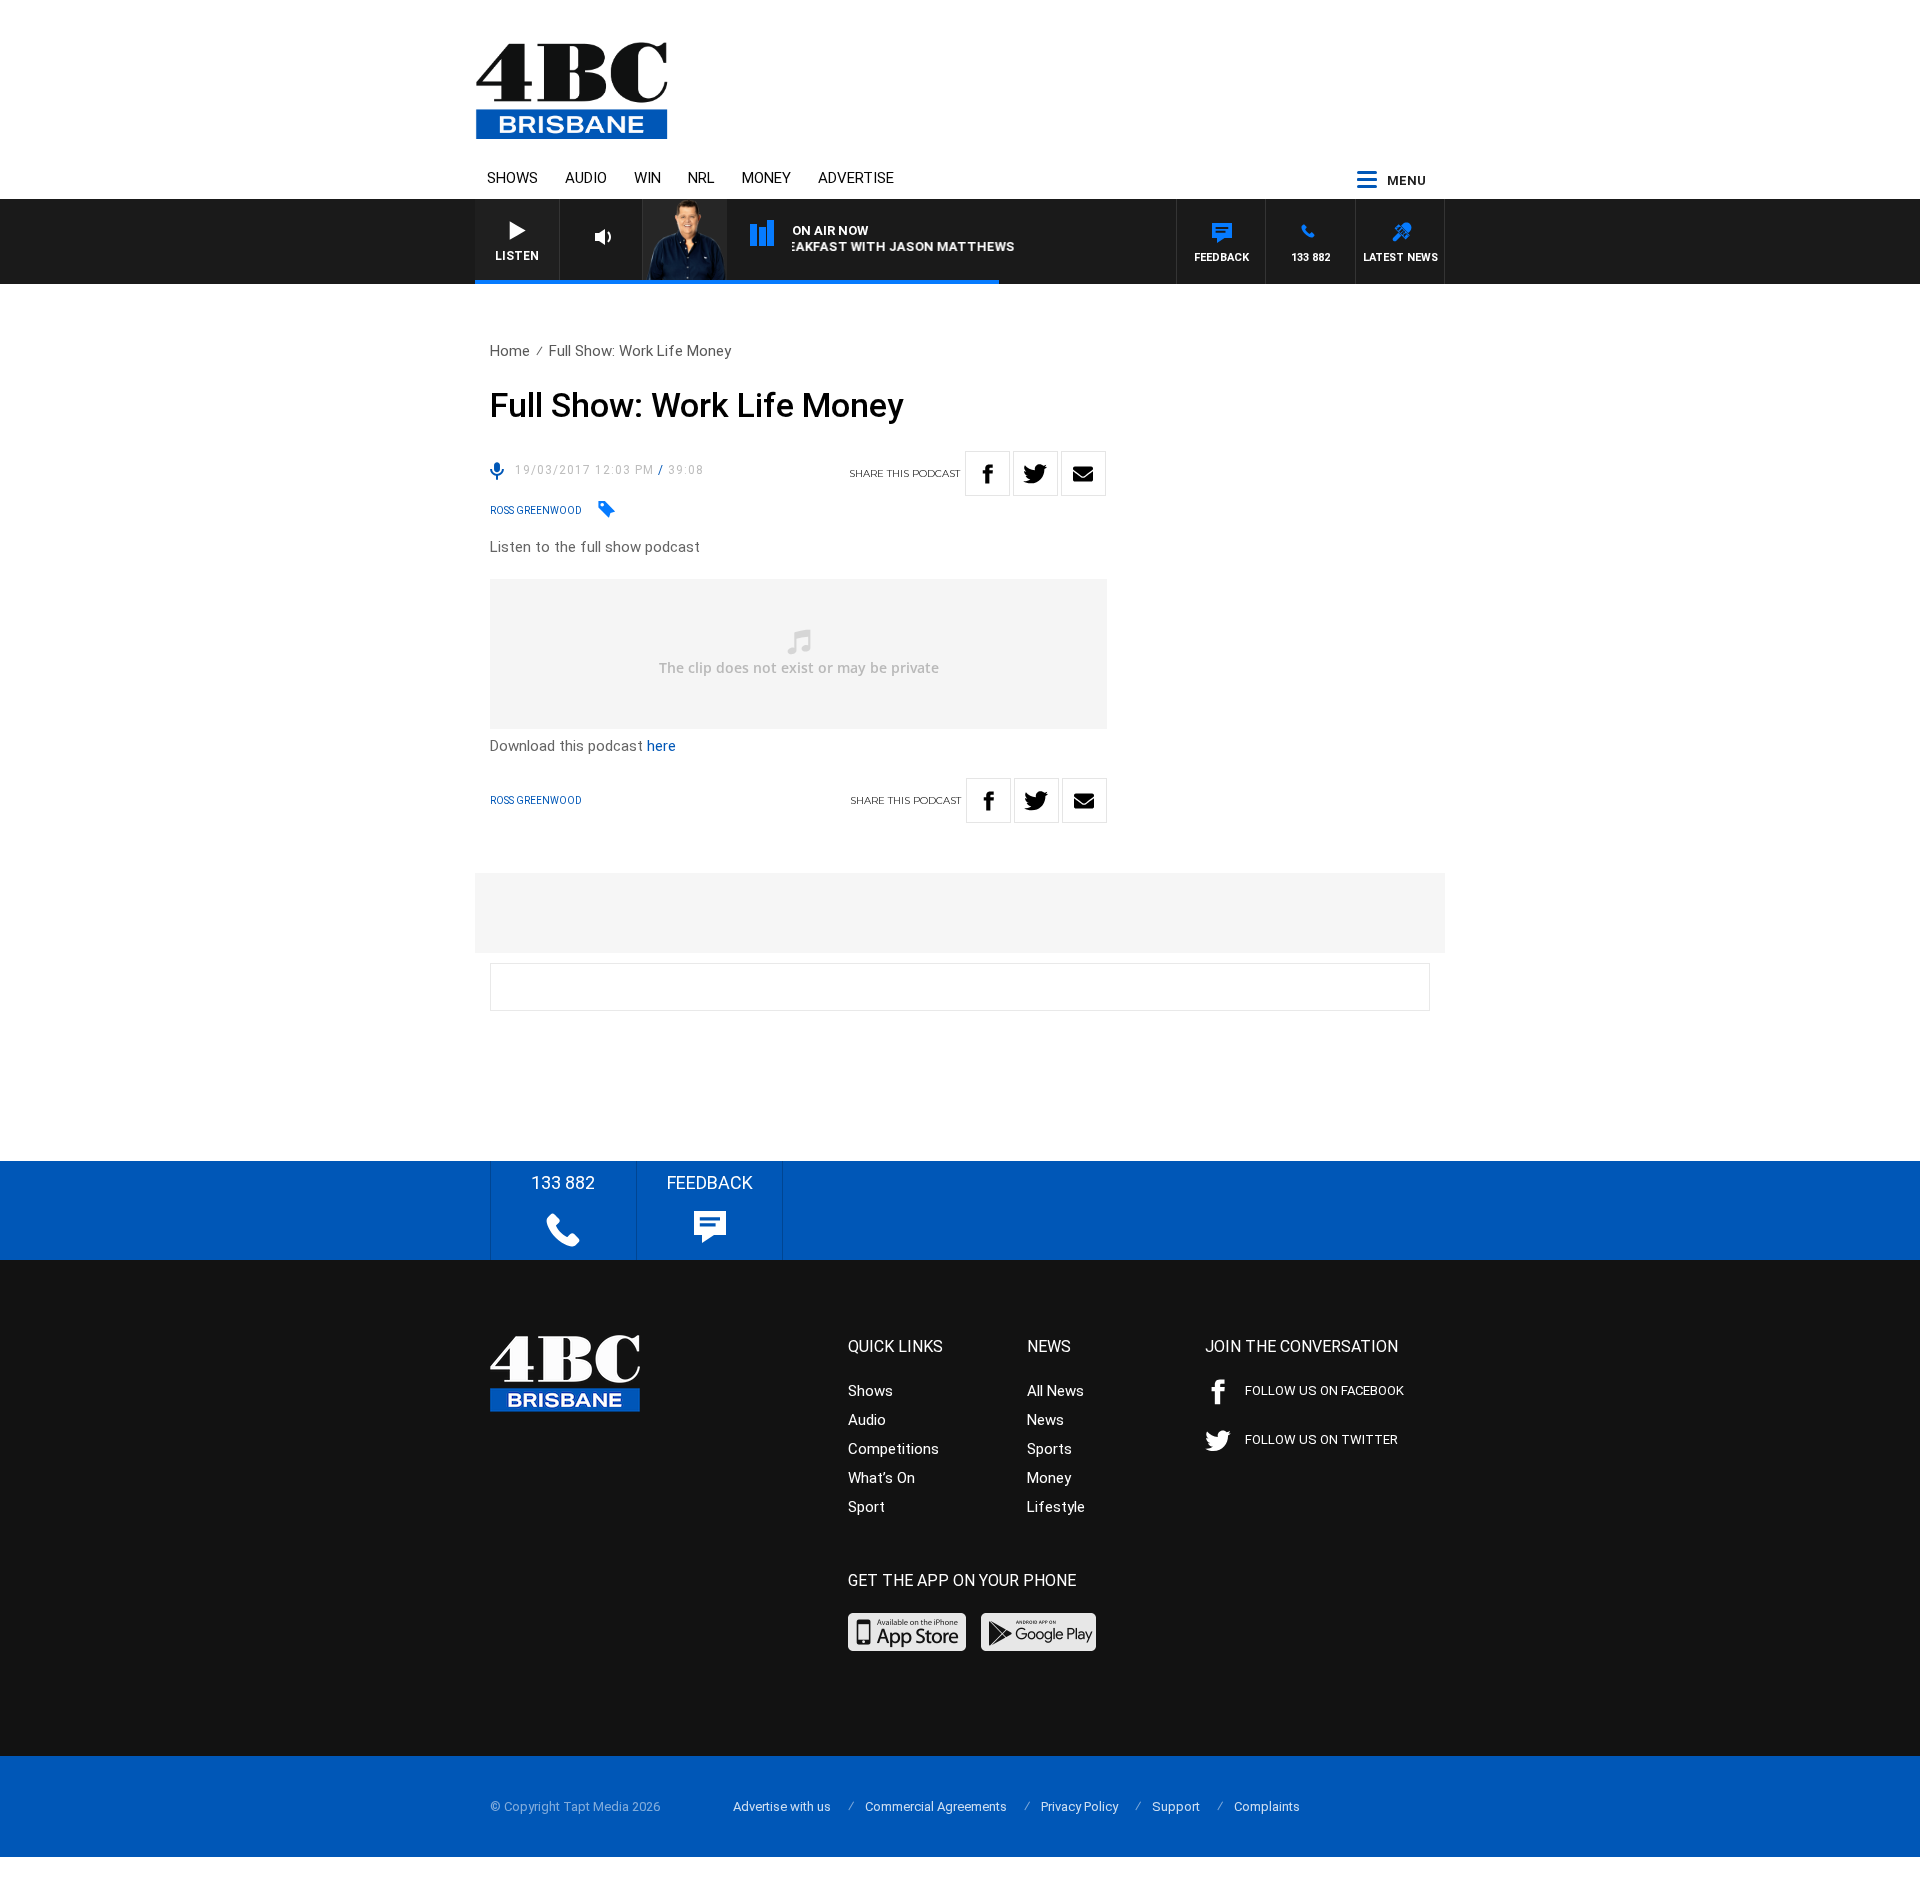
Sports (1049, 1449)
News (1045, 1420)
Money (766, 178)
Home (510, 351)
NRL (701, 178)
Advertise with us (782, 1806)
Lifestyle (1056, 1507)
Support (1176, 1806)
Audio (586, 178)
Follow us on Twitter (1321, 1439)
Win (647, 178)
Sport (866, 1507)
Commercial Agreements (936, 1806)
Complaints (1267, 1806)
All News (1055, 1391)
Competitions (893, 1449)
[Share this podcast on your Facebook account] (987, 473)
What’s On (881, 1478)
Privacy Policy (1079, 1806)
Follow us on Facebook (1324, 1390)
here (661, 746)
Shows (512, 178)
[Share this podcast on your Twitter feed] (1035, 473)
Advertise (856, 178)
